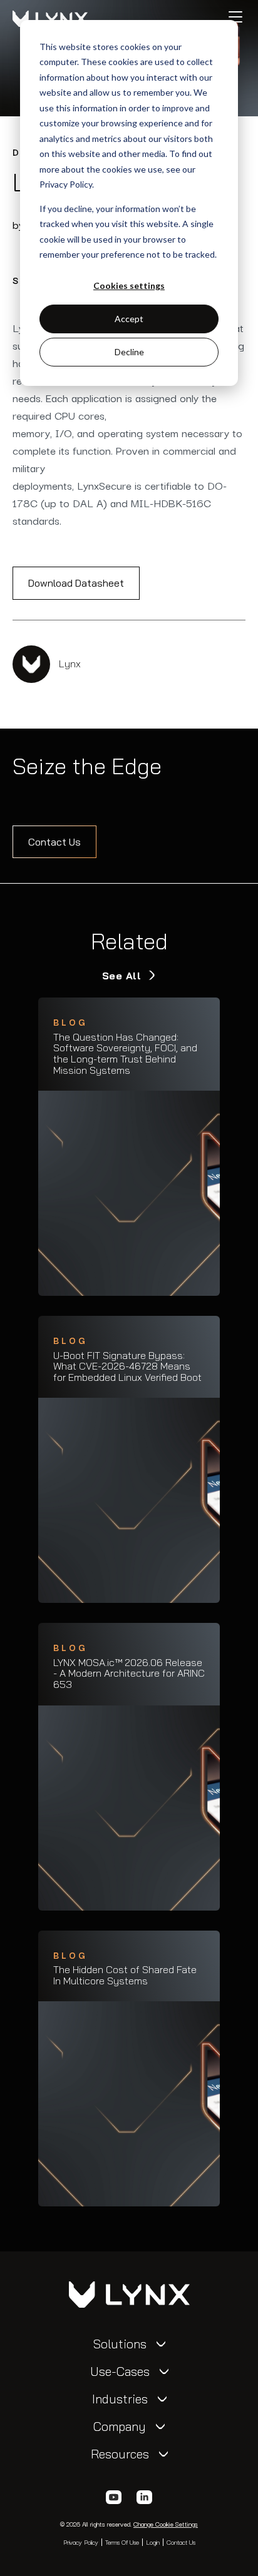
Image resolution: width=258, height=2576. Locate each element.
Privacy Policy (81, 2542)
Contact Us (54, 842)
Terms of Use (122, 2542)
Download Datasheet (76, 583)
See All (123, 976)
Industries (120, 2399)
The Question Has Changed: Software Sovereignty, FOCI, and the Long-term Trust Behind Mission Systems (125, 1054)
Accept (129, 319)
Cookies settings (129, 285)
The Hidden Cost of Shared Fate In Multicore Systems (125, 1975)
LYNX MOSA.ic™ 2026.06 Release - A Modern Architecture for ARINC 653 (129, 1674)
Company (120, 2427)
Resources (120, 2454)
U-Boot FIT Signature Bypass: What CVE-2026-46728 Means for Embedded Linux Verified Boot (127, 1367)
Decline (129, 352)
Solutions (120, 2344)
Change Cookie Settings (166, 2524)
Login (153, 2542)
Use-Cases (120, 2371)
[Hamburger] (235, 17)
